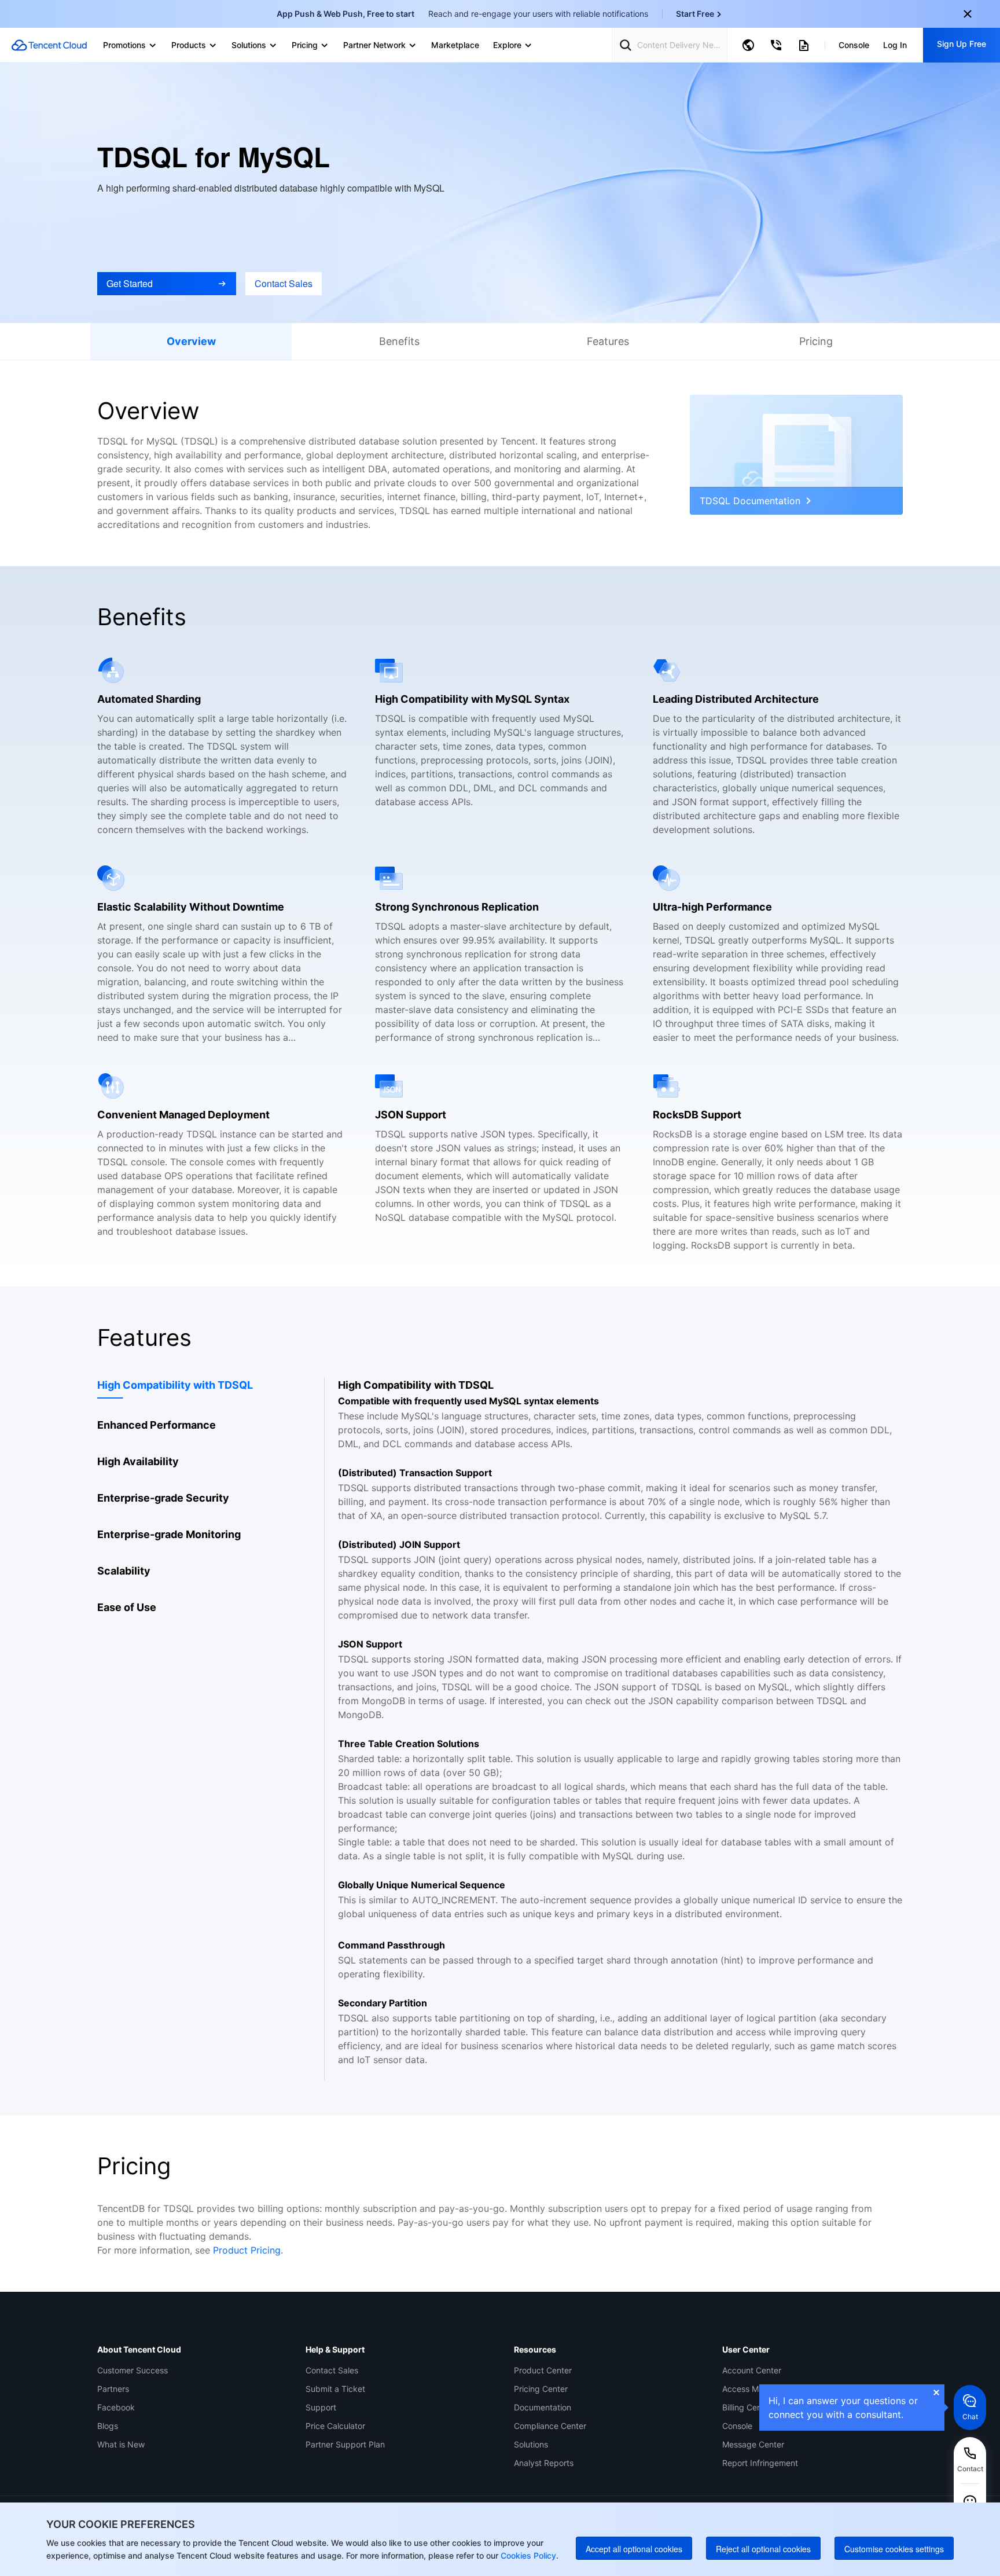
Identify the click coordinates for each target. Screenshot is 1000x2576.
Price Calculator (335, 2426)
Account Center (752, 2370)
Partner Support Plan (345, 2444)
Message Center (753, 2444)
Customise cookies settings (894, 2549)
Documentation (543, 2407)
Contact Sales (332, 2370)
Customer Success (133, 2370)
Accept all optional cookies (634, 2549)
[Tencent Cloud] (49, 45)
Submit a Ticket (335, 2389)
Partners (113, 2389)
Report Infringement (760, 2463)
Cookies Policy (527, 2555)
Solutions (531, 2444)
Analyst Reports (544, 2463)
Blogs (108, 2426)
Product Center (543, 2370)
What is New (121, 2444)
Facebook (116, 2407)
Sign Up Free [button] (962, 44)
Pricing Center (541, 2389)
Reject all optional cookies (763, 2549)
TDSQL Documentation (750, 501)
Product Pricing (247, 2250)
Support (321, 2407)
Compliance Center (550, 2426)
